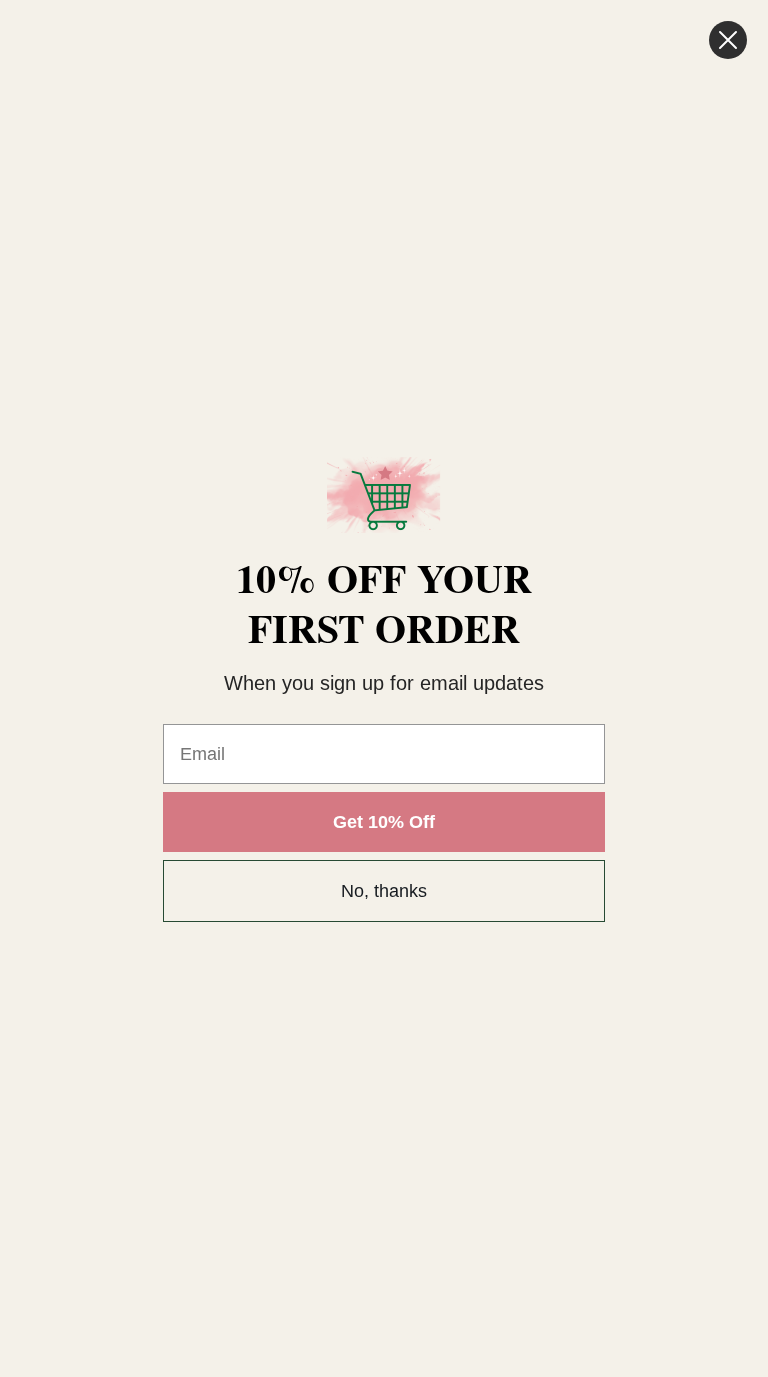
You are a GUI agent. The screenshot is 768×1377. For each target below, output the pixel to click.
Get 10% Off (384, 822)
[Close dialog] (728, 40)
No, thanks (384, 891)
